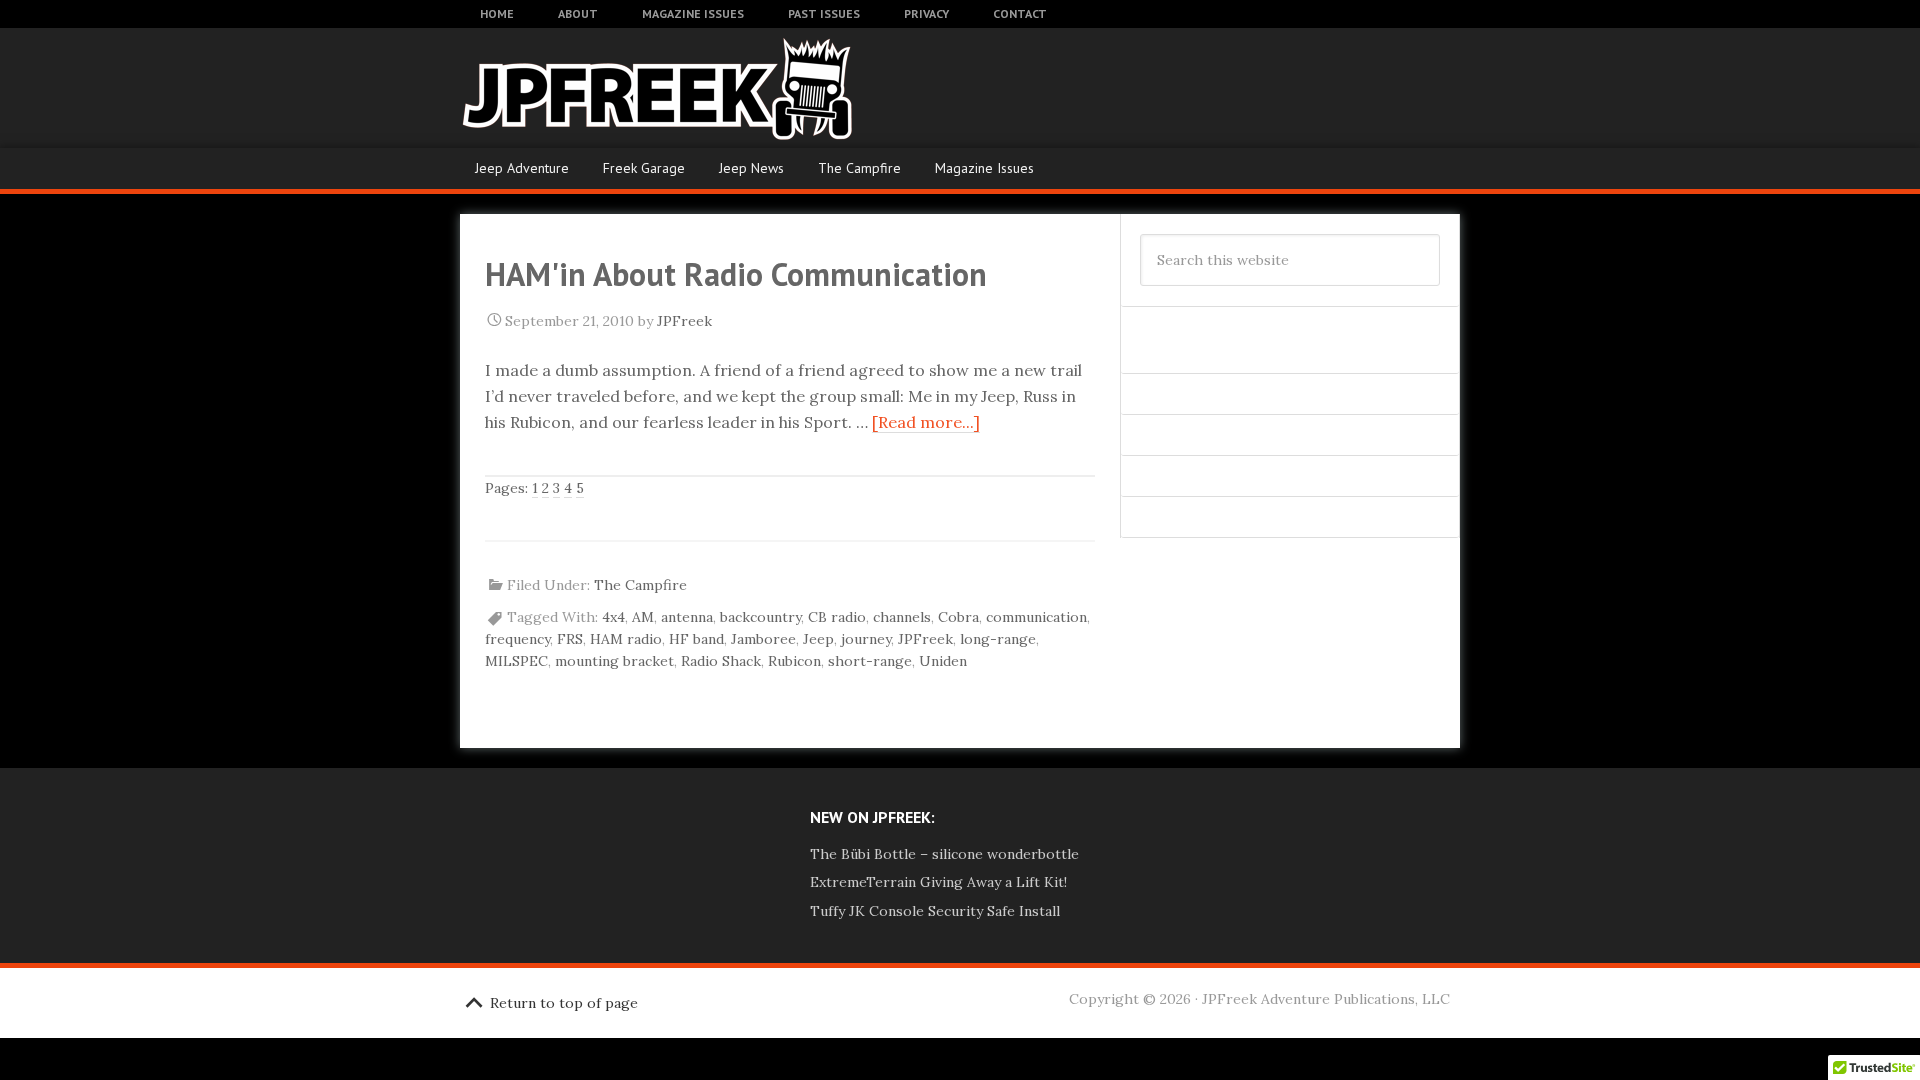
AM (643, 617)
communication (1036, 617)
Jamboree (763, 639)
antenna (687, 617)
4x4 (613, 617)
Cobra (958, 617)
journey (866, 639)
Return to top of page (564, 1003)
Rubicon (794, 661)
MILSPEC (516, 661)
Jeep (818, 639)
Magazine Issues (984, 168)
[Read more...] (926, 422)
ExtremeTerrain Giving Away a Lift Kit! (938, 882)
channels (902, 617)
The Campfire (859, 168)
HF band (696, 639)
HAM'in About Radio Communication (736, 274)
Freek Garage (644, 168)
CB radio (837, 617)
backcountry (760, 617)
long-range (998, 639)
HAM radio (626, 639)
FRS (570, 639)
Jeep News (751, 168)
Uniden (943, 661)
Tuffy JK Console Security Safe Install (935, 911)
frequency (517, 639)
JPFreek (925, 639)
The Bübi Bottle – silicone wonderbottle (944, 854)
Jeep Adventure (522, 168)
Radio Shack (721, 661)
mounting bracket (614, 661)
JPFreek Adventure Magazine (620, 88)
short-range (870, 661)
